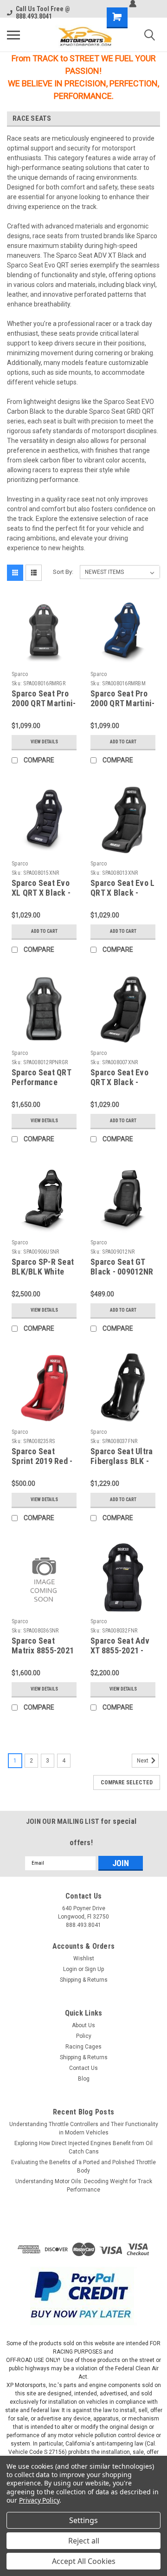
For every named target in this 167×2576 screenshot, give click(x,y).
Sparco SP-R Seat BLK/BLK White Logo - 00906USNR (44, 1272)
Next (143, 1761)
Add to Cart (123, 742)
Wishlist (84, 1958)
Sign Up (94, 1969)
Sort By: (63, 572)
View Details (44, 742)
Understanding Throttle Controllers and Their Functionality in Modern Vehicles (84, 2128)
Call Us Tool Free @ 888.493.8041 (43, 13)
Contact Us (83, 2068)
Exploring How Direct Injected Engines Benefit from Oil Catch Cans (83, 2147)
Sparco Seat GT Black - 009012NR (122, 1267)
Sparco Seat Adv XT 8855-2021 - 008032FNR (120, 1650)
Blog (84, 2079)
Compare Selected (127, 1782)
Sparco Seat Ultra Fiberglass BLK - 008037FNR (122, 1461)
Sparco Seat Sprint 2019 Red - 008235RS (42, 1461)
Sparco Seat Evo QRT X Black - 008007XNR (119, 1082)
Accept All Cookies (84, 2561)
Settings (83, 2520)
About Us (83, 2025)
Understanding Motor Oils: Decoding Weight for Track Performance (84, 2186)
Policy (84, 2036)
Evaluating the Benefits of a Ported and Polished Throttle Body (83, 2166)
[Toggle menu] (13, 35)
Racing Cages (83, 2047)
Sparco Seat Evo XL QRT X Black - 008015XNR (41, 893)
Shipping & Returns (84, 1980)
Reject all (84, 2541)
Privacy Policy (39, 2500)
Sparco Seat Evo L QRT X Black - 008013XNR (122, 893)
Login (70, 1969)
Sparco (20, 674)
